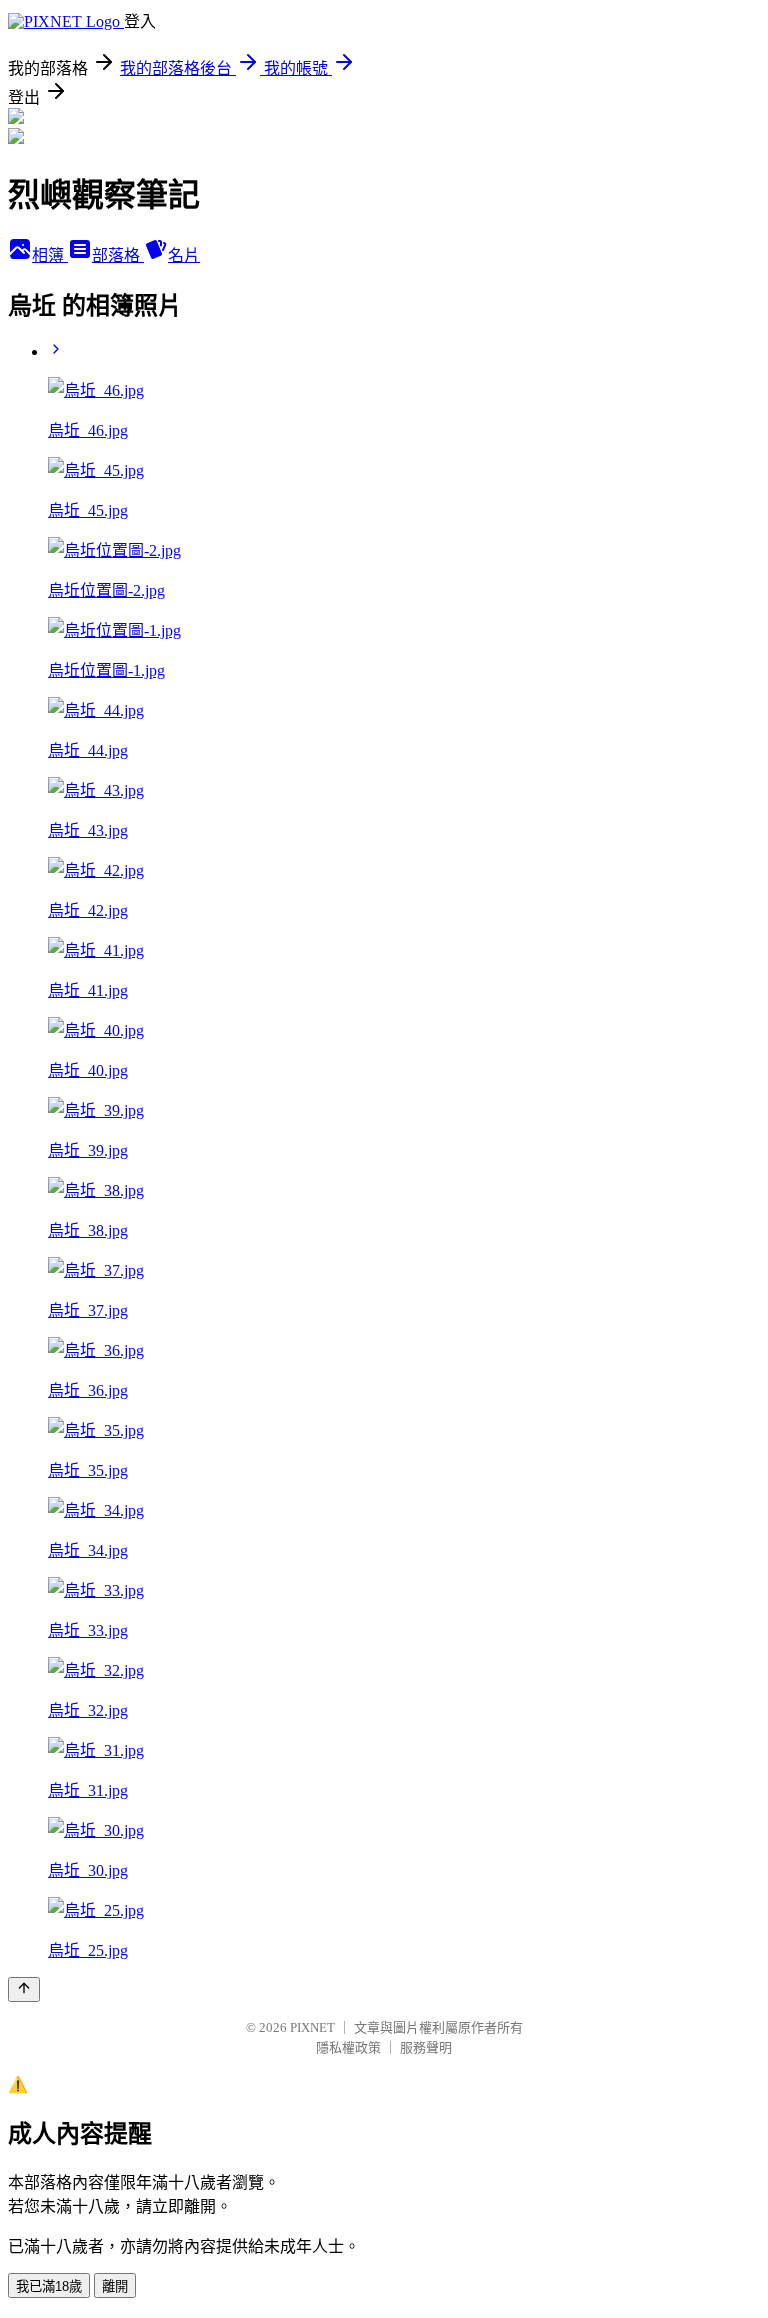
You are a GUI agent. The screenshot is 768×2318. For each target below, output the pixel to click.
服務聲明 (426, 2047)
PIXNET (312, 2027)
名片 (184, 255)
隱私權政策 (348, 2047)
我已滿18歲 (49, 2286)
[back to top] (24, 1989)
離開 (115, 2286)
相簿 (50, 255)
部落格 (118, 255)
